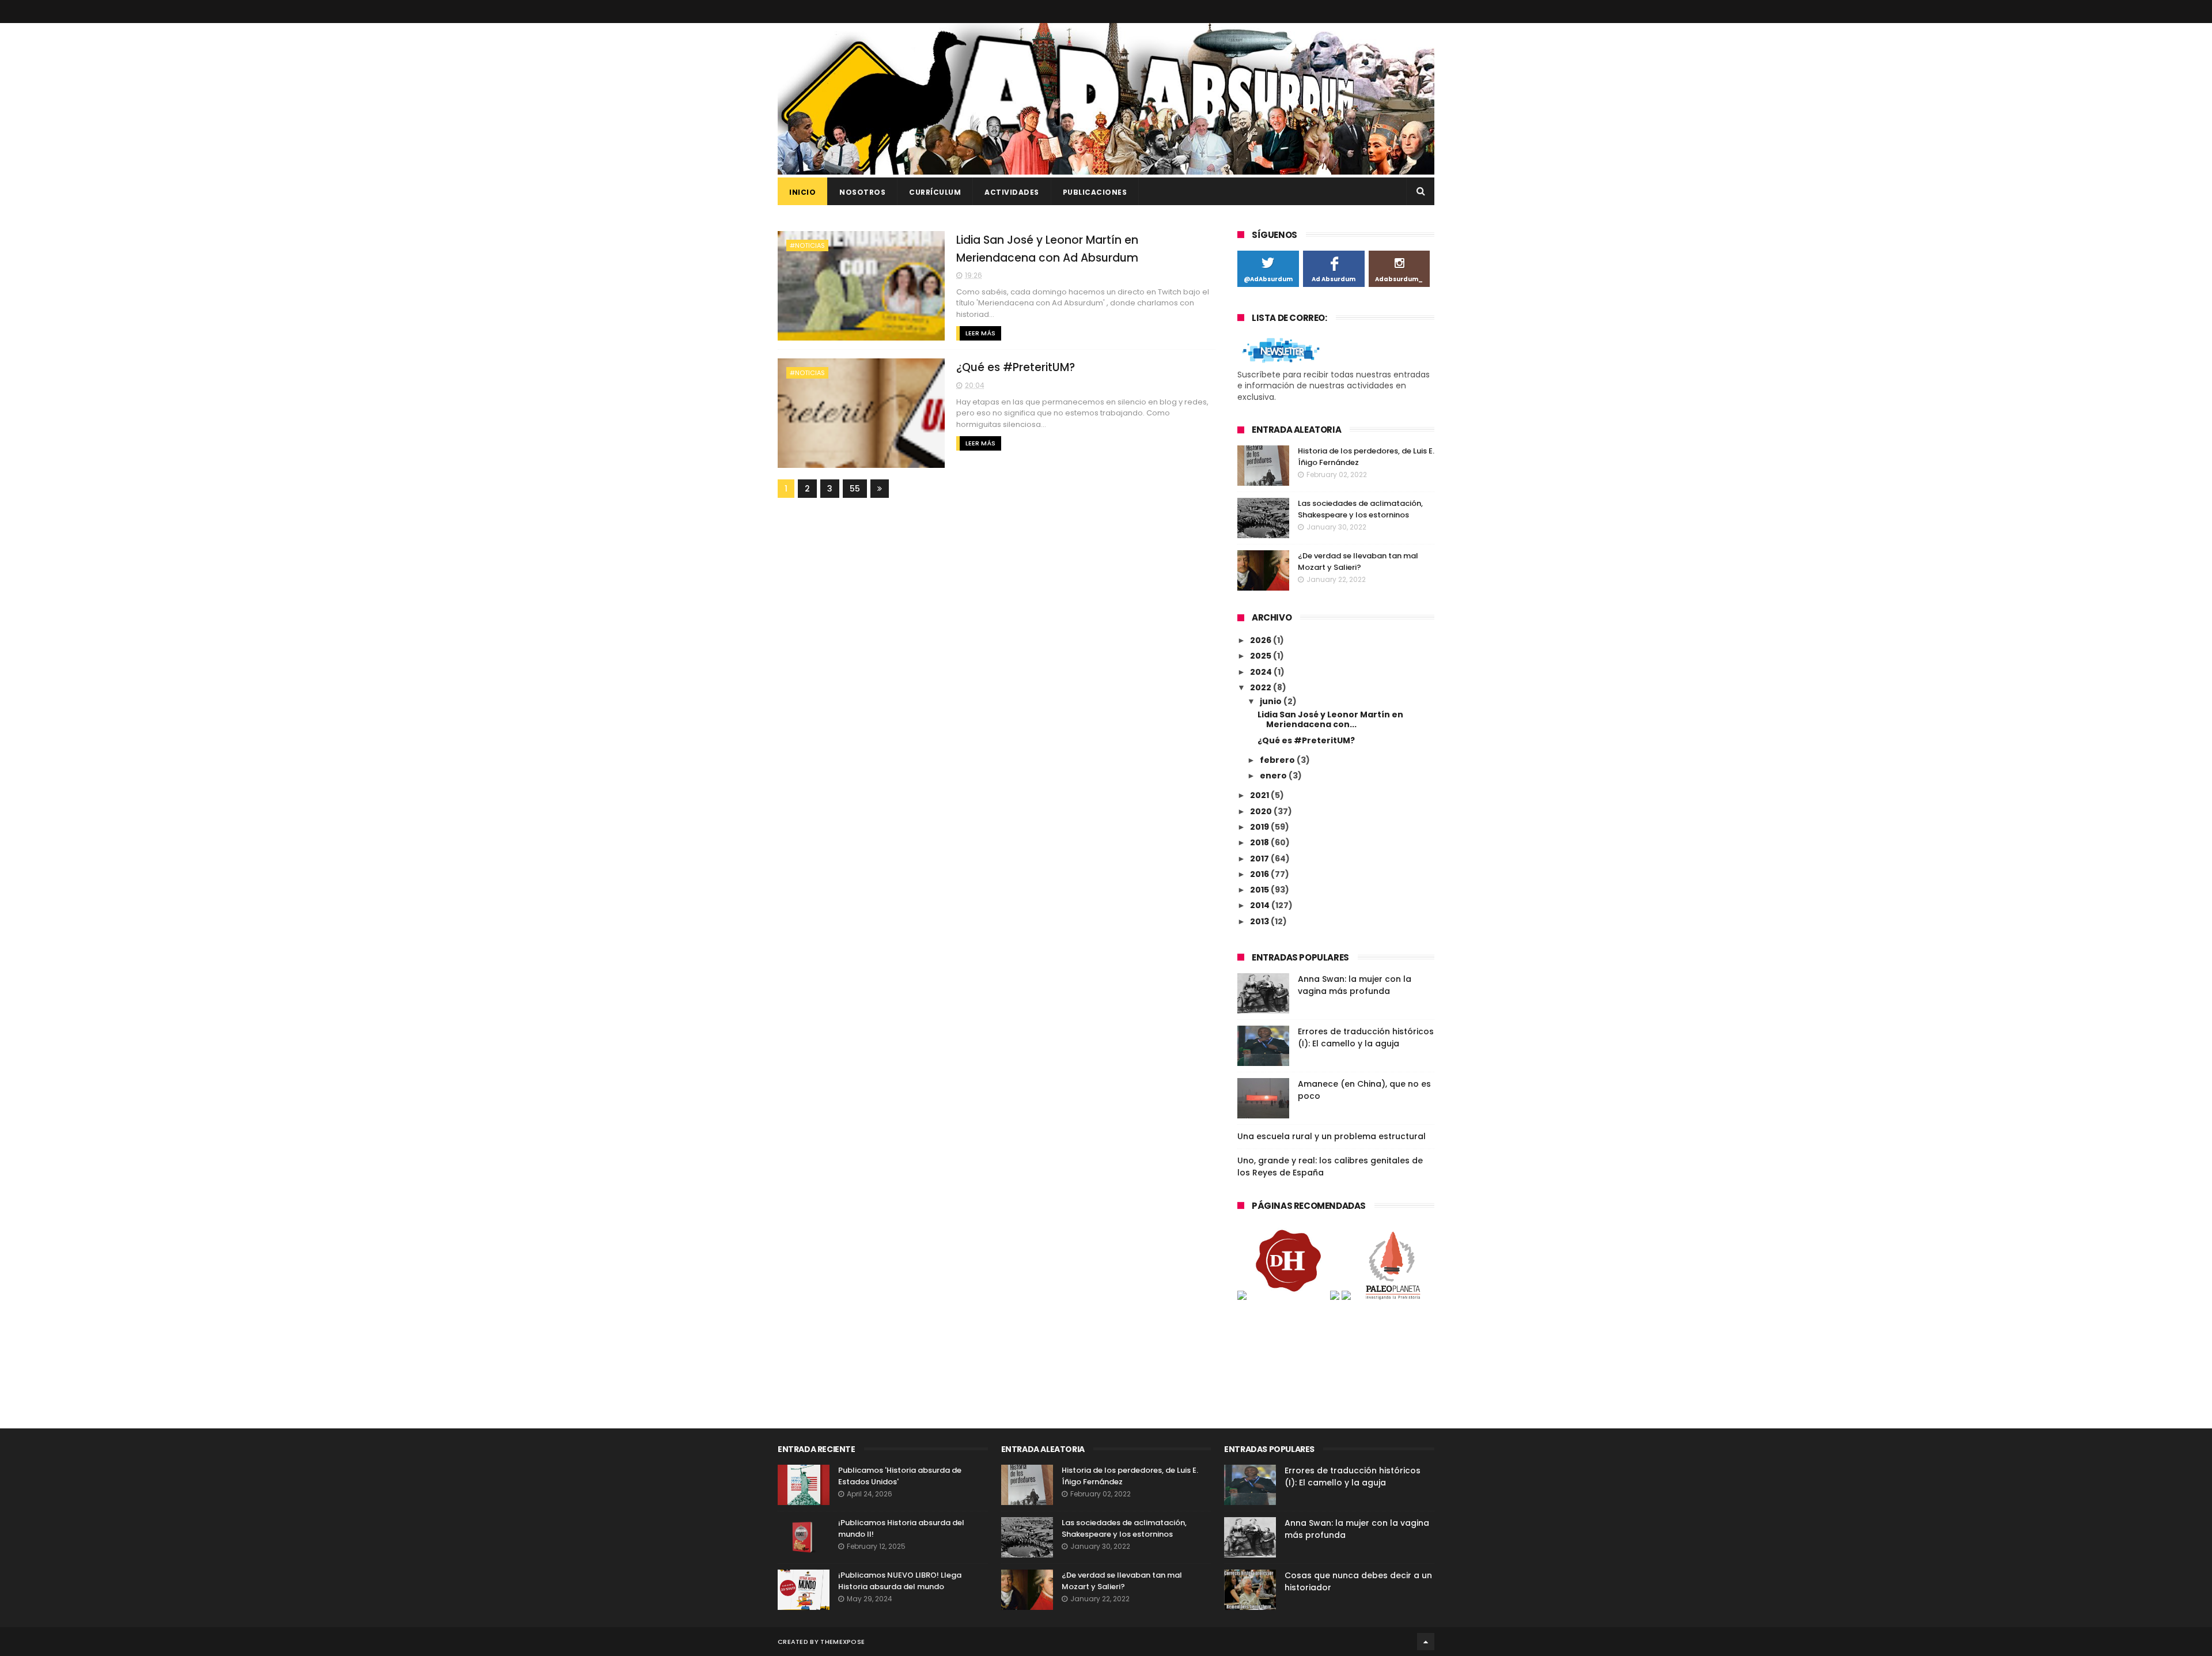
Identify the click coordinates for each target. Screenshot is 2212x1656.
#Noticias (807, 245)
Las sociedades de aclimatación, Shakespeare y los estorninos (1360, 509)
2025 (1262, 656)
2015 (1260, 890)
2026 (1262, 640)
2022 (1262, 687)
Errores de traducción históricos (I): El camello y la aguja (1366, 1037)
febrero (1278, 760)
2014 (1261, 905)
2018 (1260, 842)
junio (1272, 701)
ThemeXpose (842, 1642)
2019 (1260, 827)
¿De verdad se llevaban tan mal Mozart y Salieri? (1358, 562)
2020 (1262, 811)
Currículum (935, 192)
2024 (1262, 672)
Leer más (980, 333)
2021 (1260, 795)
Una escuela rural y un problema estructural (1332, 1136)
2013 (1260, 921)
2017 (1260, 859)
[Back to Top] (1426, 1642)
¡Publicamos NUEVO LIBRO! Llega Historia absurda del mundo (900, 1581)
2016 (1260, 874)
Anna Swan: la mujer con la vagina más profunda (1355, 985)
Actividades (1012, 192)
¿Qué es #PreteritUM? (1016, 367)
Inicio (802, 192)
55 (855, 489)
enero (1274, 776)
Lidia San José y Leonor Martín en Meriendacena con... (1330, 719)
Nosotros (862, 192)
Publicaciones (1095, 192)
